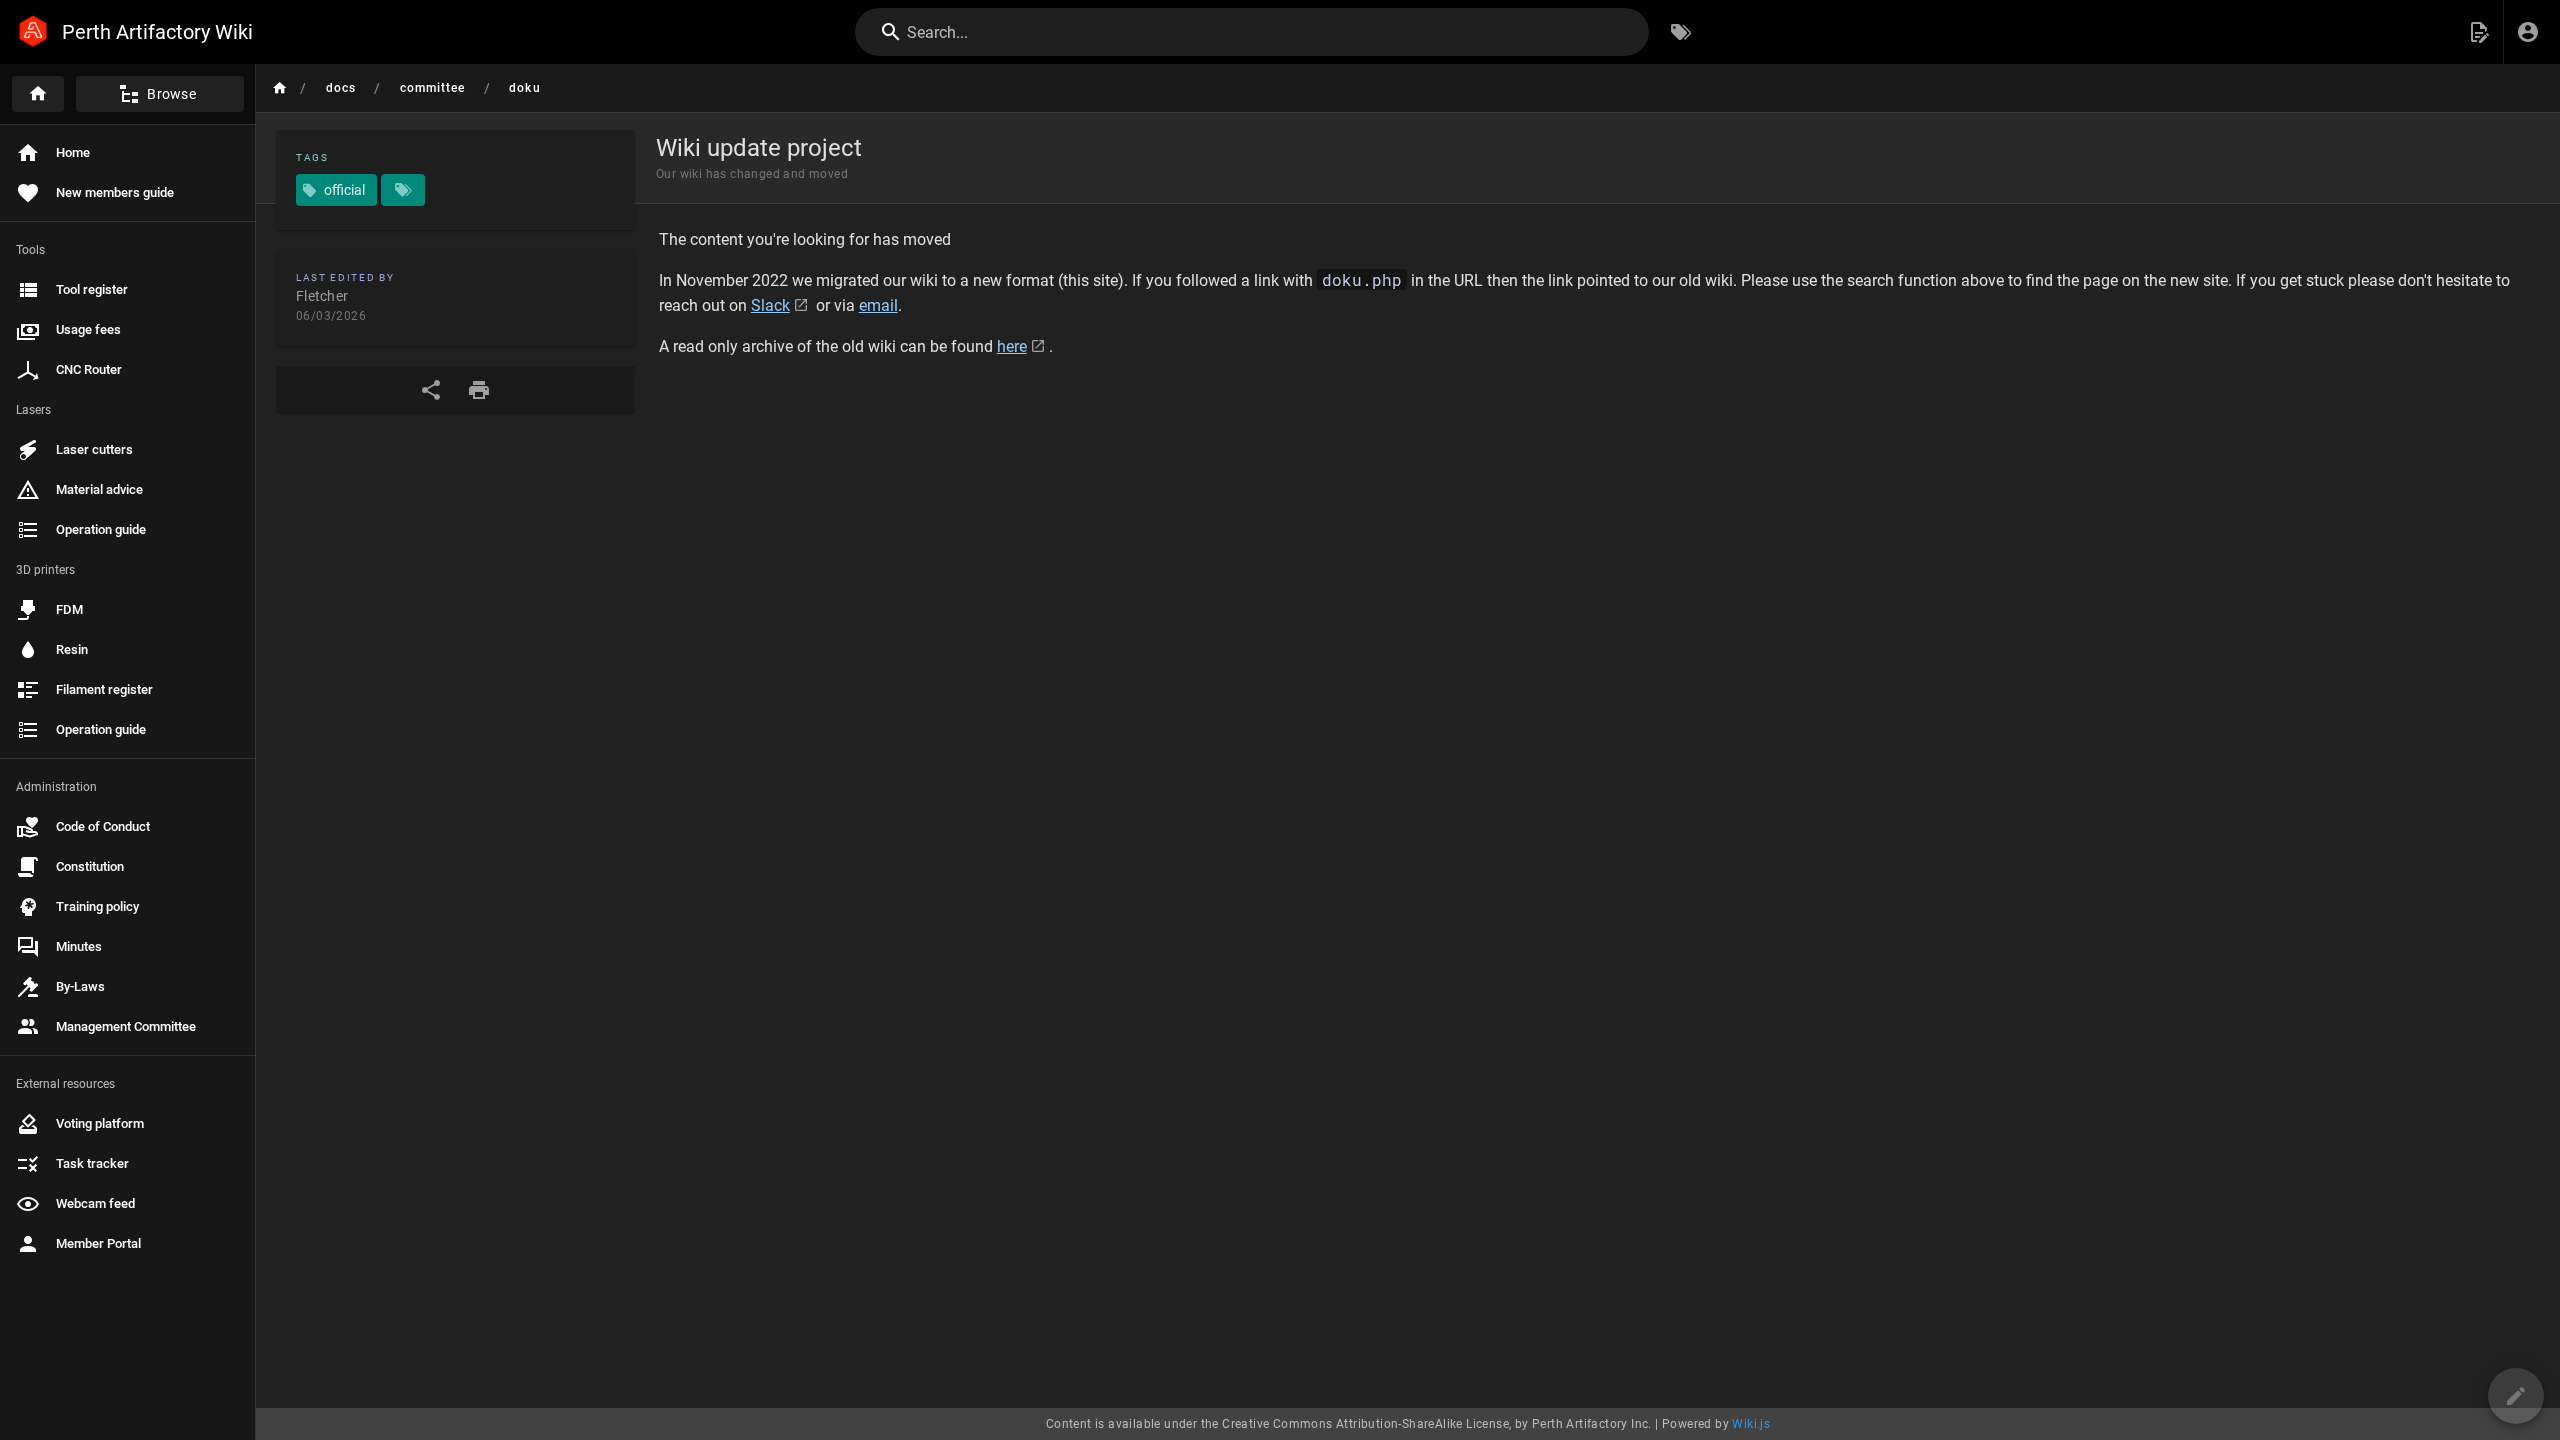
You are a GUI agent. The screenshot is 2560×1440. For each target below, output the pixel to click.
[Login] (2528, 32)
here (1012, 346)
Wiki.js (1751, 1424)
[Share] (431, 390)
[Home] (38, 94)
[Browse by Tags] (1681, 32)
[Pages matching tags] (403, 190)
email (878, 305)
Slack (770, 305)
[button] (2479, 32)
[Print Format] (479, 390)
